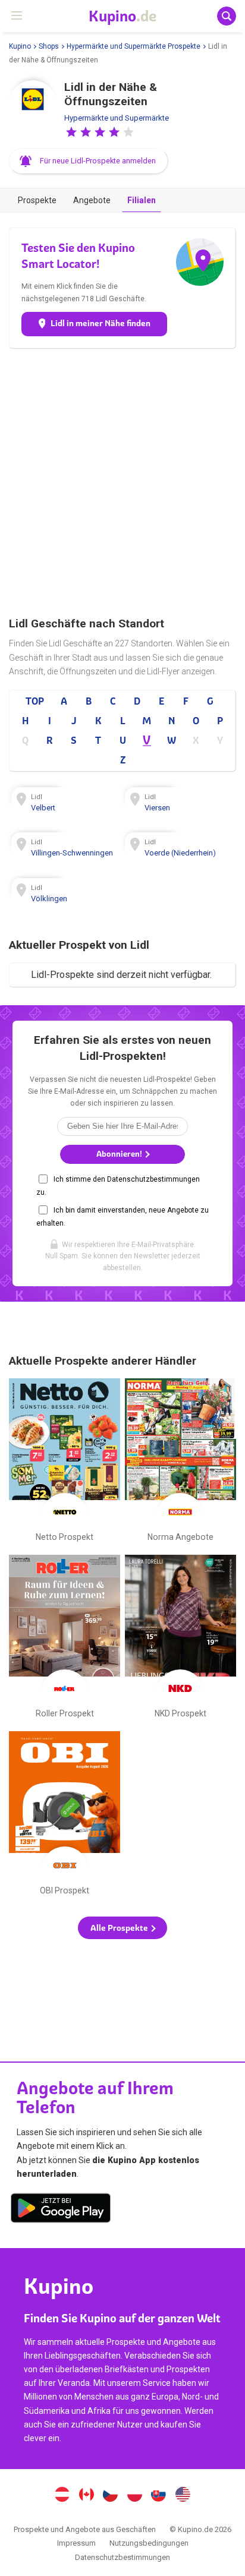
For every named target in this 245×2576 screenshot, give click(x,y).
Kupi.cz (111, 2496)
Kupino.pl (134, 2496)
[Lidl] (33, 104)
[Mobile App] (61, 2210)
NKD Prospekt (180, 1639)
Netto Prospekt (65, 1463)
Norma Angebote (180, 1463)
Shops (49, 46)
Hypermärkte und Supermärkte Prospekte (134, 46)
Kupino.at (62, 2496)
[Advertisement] (122, 482)
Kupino (20, 46)
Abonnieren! (120, 1154)
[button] (71, 132)
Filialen (142, 200)
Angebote (92, 200)
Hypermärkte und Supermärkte (117, 118)
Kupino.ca (86, 2496)
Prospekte (37, 200)
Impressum (76, 2543)
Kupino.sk (159, 2496)
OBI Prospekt (65, 1816)
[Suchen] (227, 16)
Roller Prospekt (65, 1639)
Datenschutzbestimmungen (122, 2557)
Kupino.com (183, 2496)
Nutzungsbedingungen (149, 2543)
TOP (35, 701)
